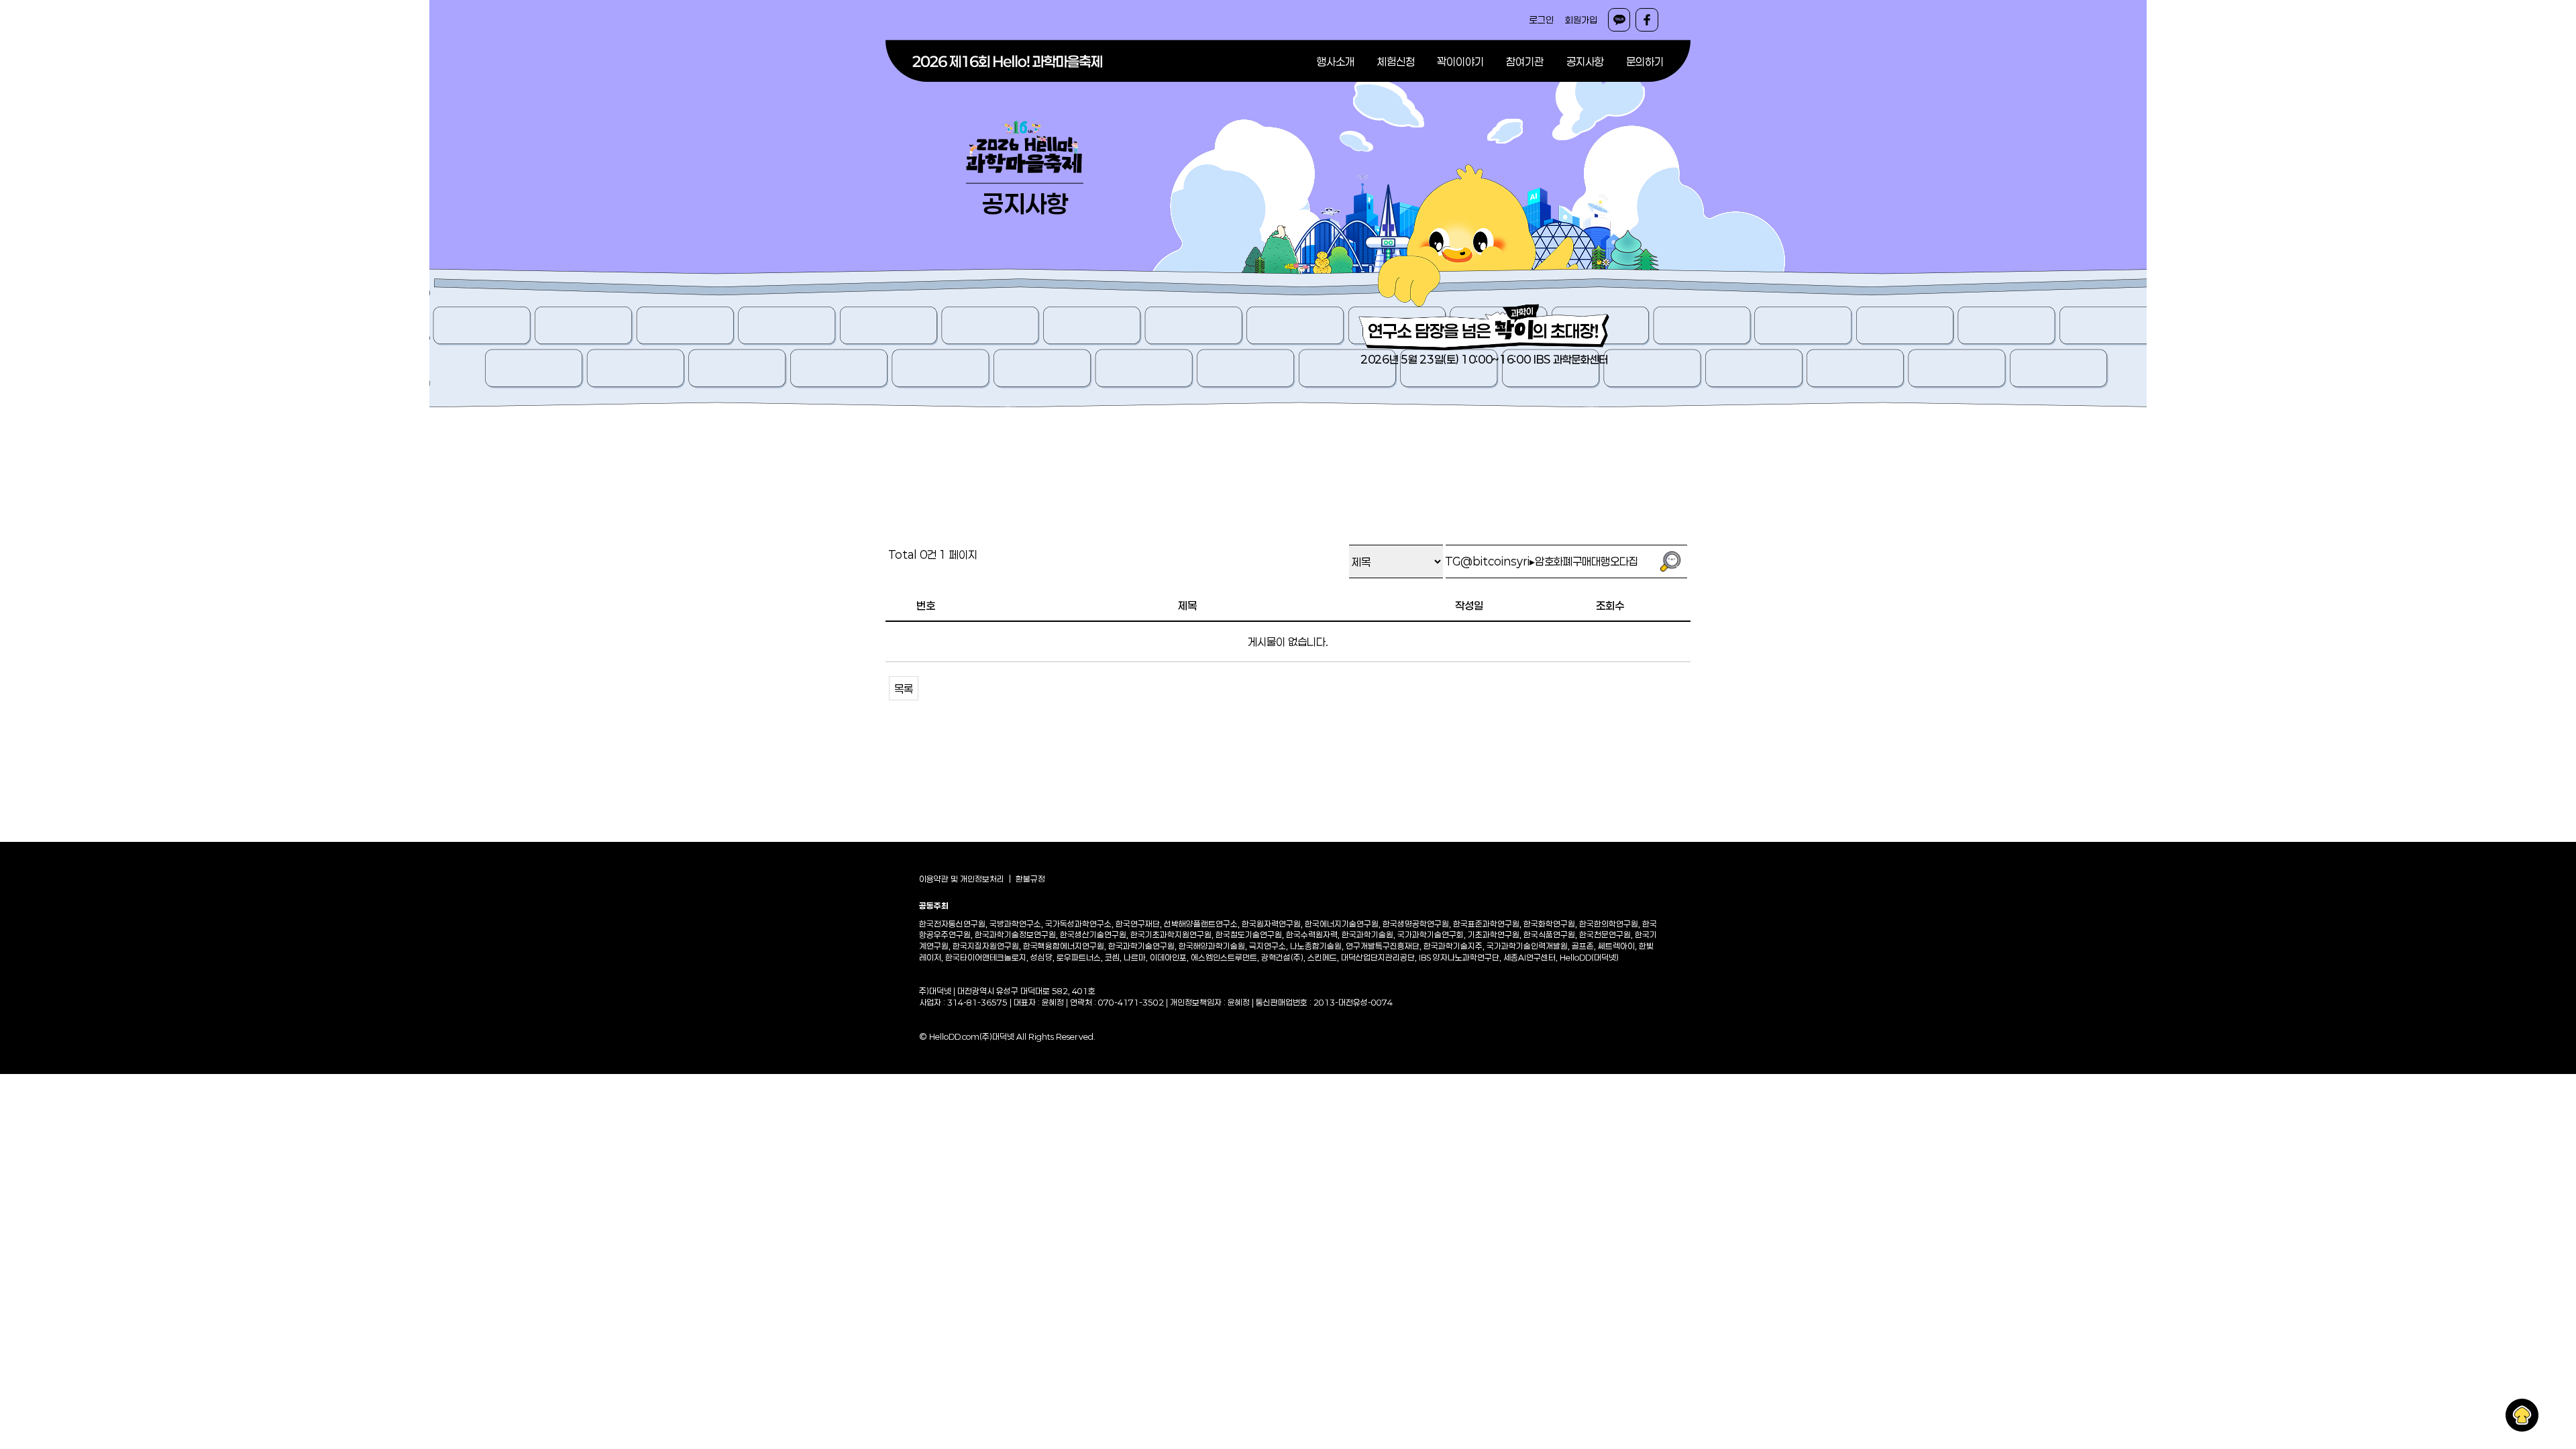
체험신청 (1396, 61)
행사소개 (1336, 61)
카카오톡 (1619, 20)
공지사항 (1585, 61)
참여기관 (1525, 61)
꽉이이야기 (1460, 61)
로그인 (1542, 20)
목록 (904, 689)
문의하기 (1645, 61)
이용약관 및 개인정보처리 (962, 879)
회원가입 (1581, 20)
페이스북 (1647, 20)
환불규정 (1030, 879)
